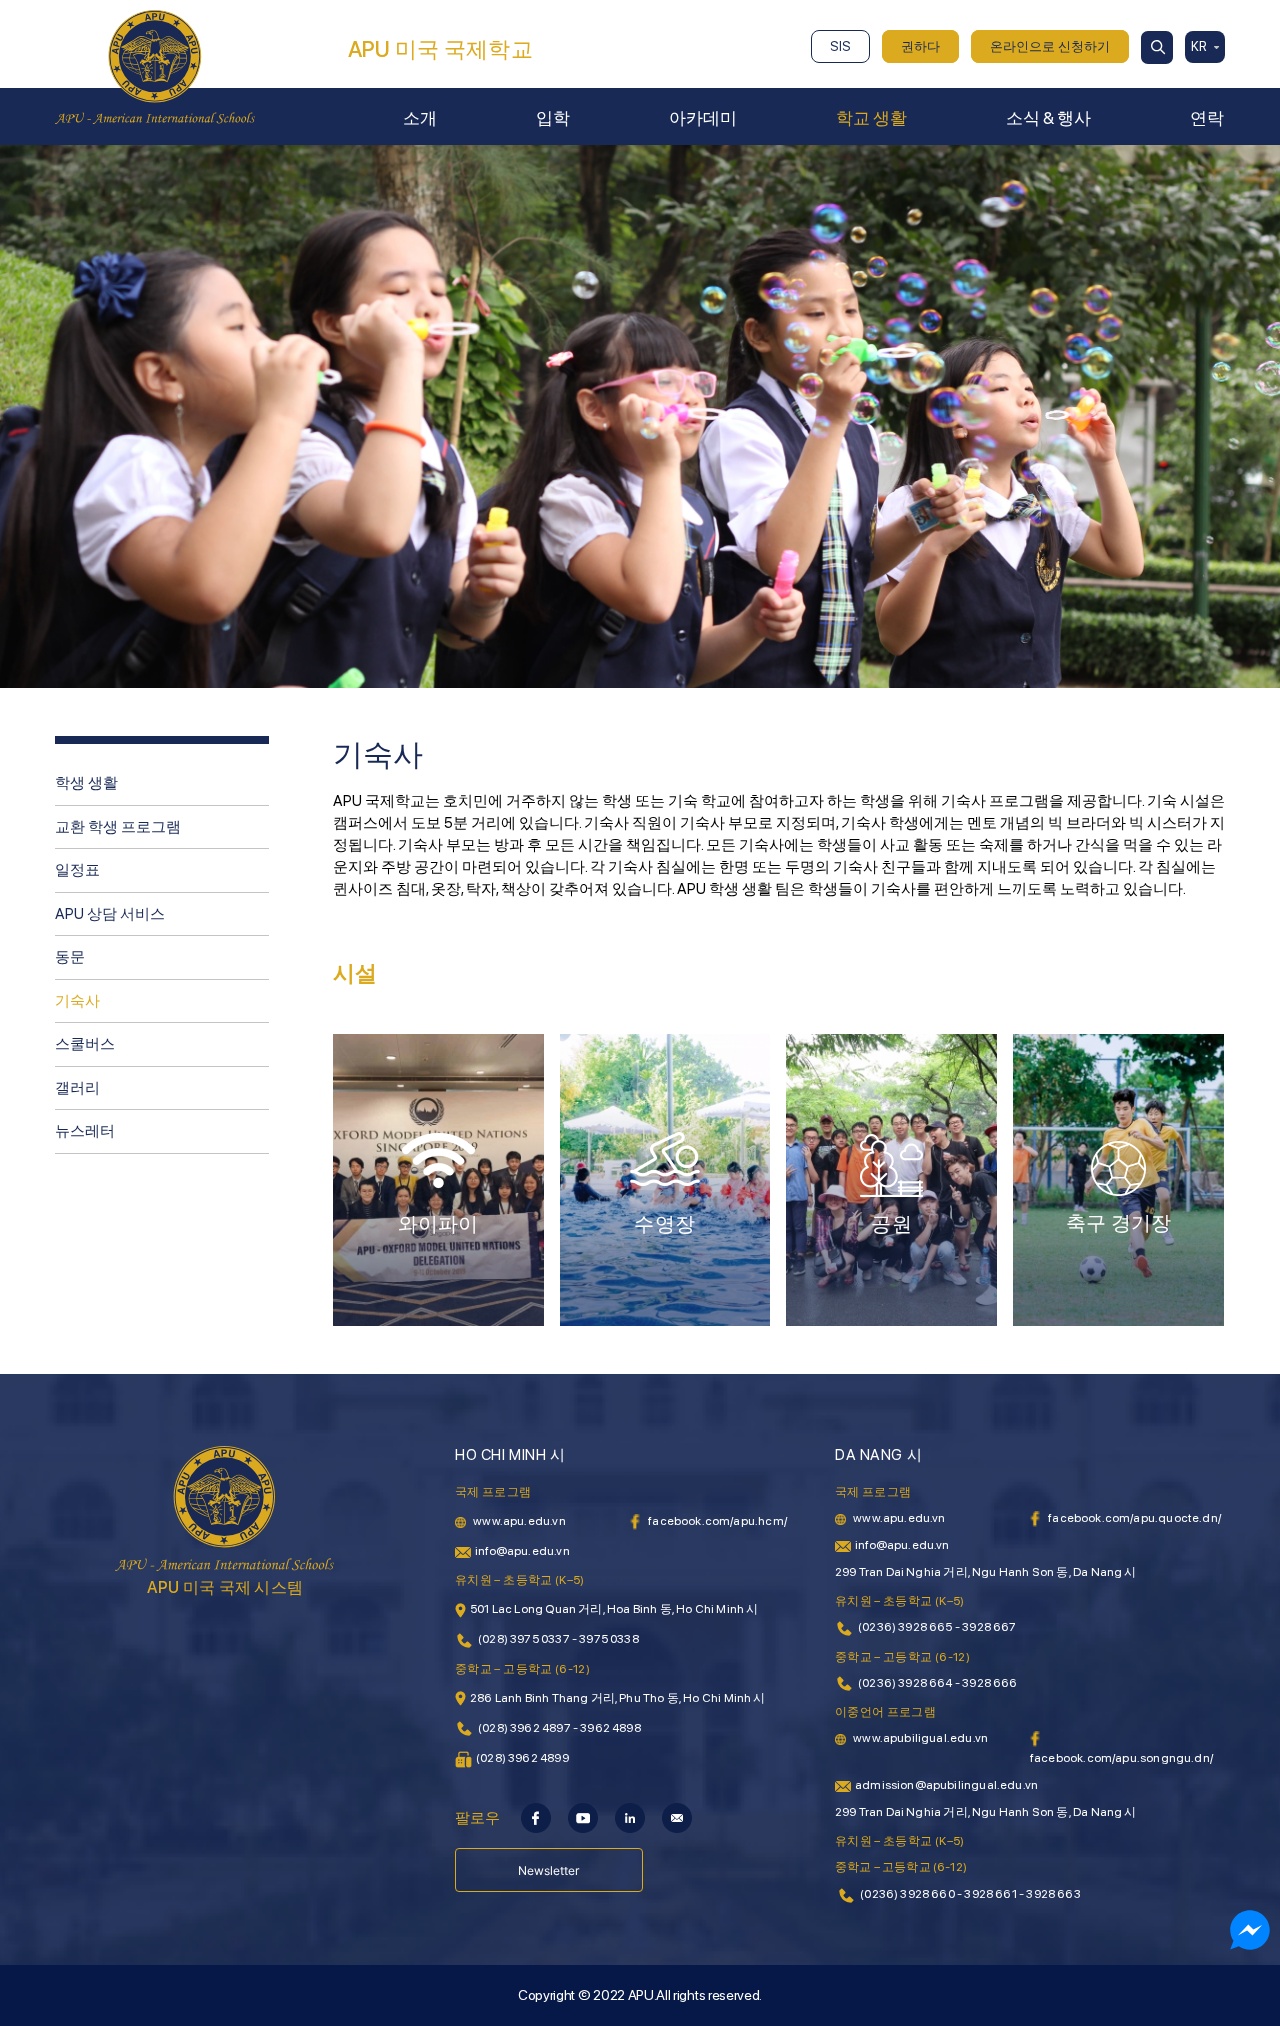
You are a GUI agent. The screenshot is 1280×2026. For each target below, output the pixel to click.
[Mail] (677, 1817)
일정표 (77, 870)
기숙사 (77, 1001)
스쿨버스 (85, 1044)
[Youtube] (583, 1817)
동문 (70, 957)
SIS (840, 46)
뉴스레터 (85, 1131)
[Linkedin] (630, 1817)
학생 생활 (86, 783)
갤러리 (77, 1088)
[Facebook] (536, 1817)
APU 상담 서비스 (110, 914)
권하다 (920, 46)
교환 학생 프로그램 (118, 827)
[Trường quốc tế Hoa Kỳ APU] (155, 66)
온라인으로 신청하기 (1050, 46)
